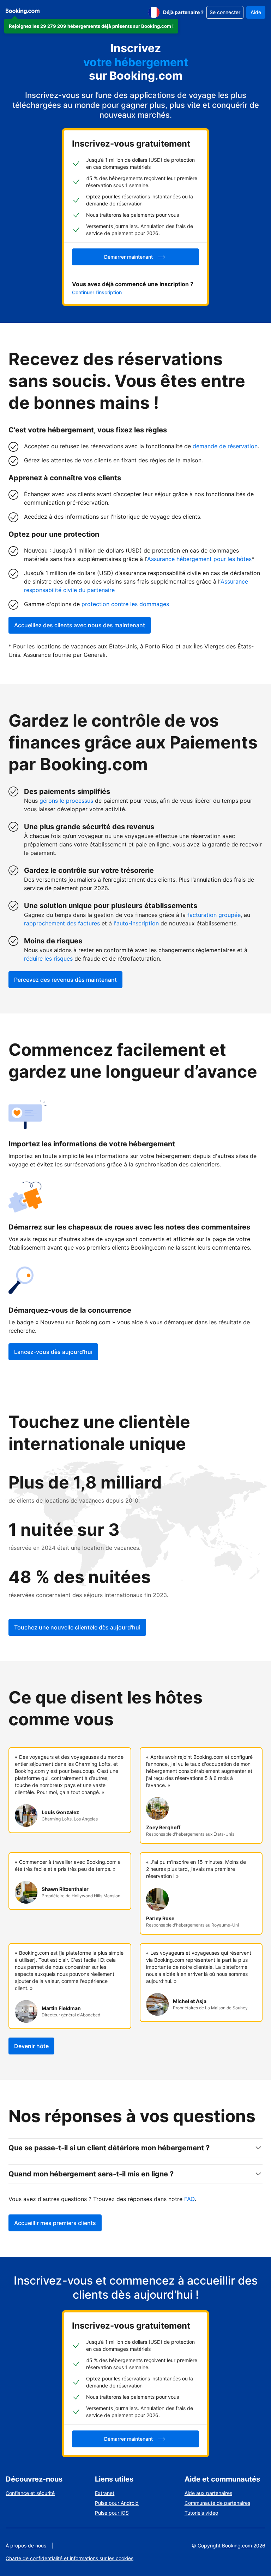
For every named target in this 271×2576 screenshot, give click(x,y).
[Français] (154, 12)
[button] (91, 26)
